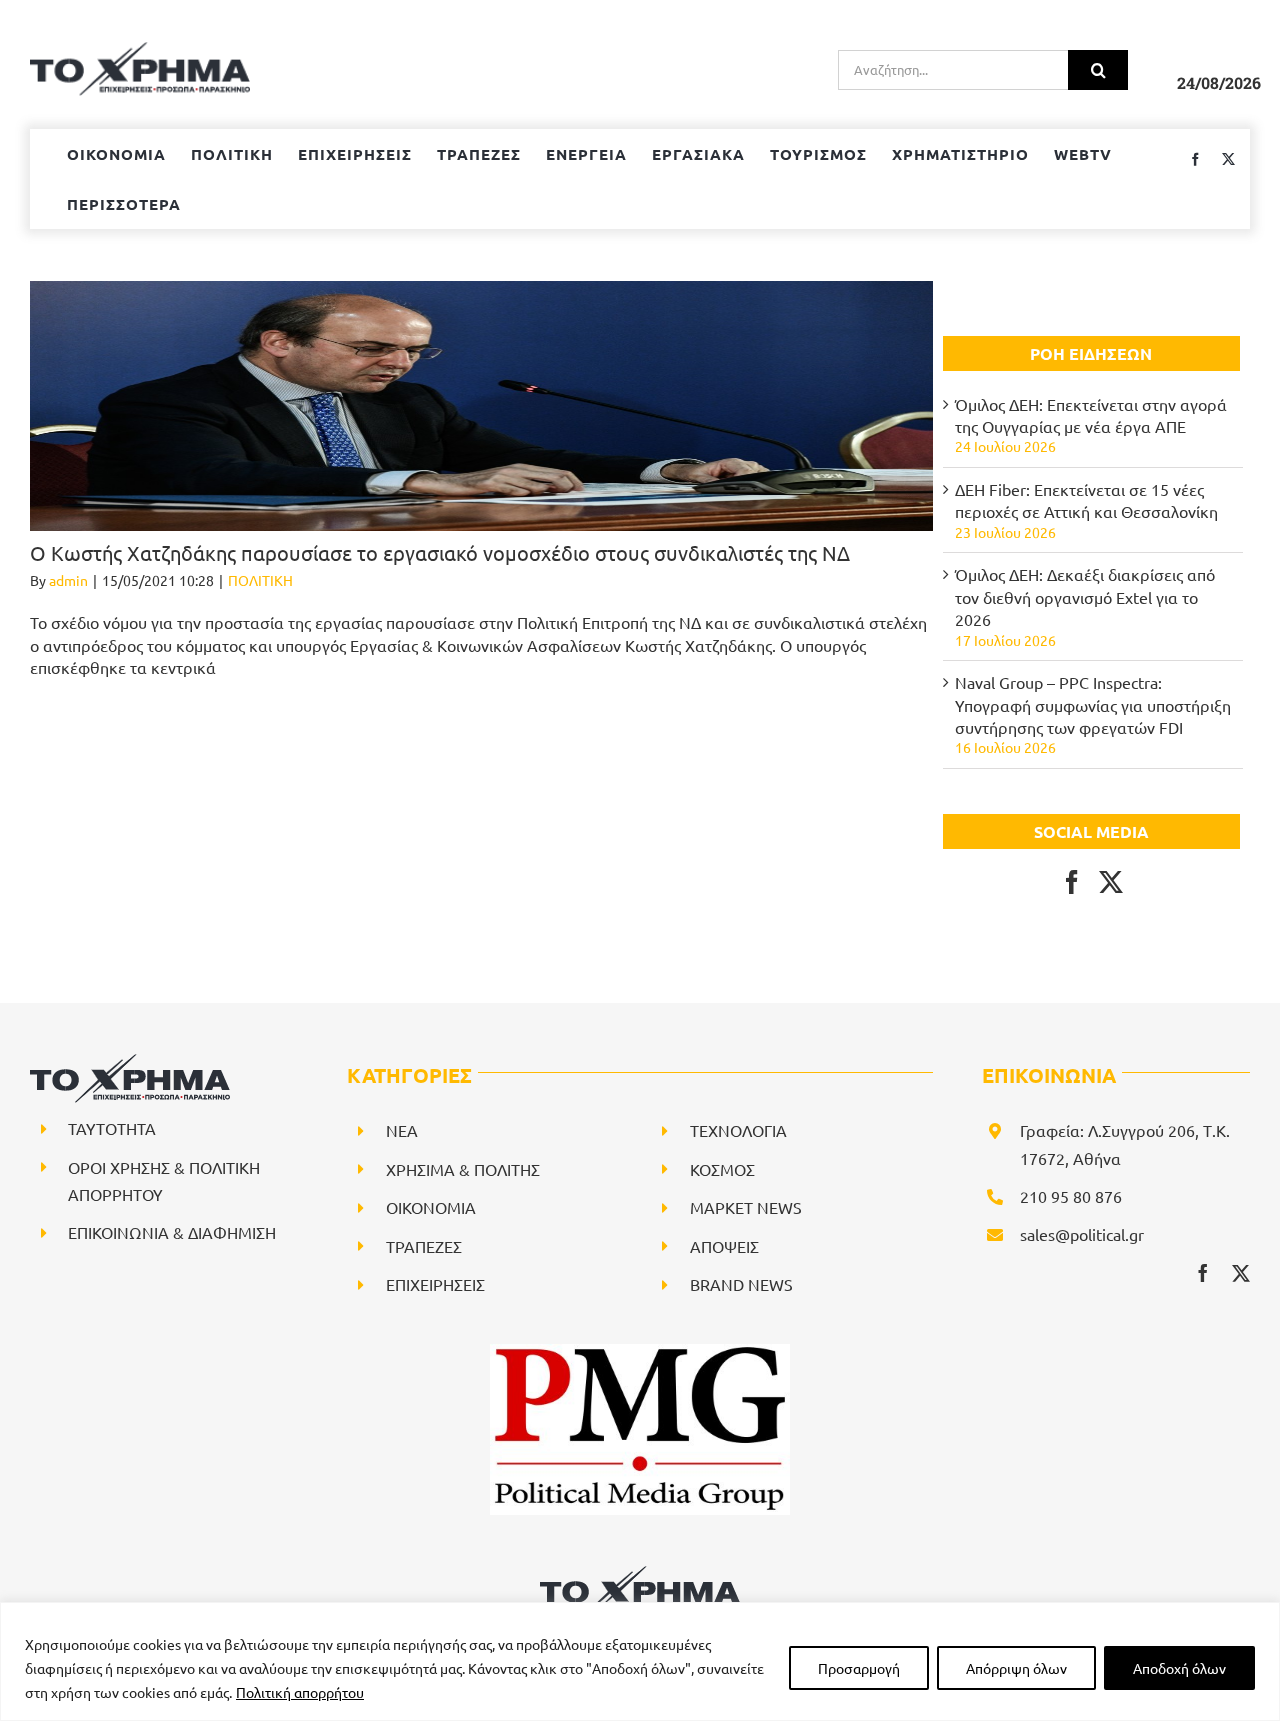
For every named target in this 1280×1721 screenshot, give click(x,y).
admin (68, 580)
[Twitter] (1111, 882)
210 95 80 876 (1071, 1196)
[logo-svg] (640, 1573)
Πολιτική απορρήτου (300, 1692)
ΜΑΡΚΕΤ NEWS (746, 1207)
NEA (402, 1130)
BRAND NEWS (741, 1284)
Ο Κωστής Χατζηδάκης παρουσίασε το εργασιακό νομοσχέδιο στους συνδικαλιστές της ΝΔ (440, 552)
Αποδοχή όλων (1179, 1668)
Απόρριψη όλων (1016, 1668)
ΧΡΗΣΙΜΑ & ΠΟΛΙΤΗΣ (463, 1169)
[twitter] (1241, 1273)
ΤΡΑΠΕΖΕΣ (424, 1246)
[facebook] (1203, 1273)
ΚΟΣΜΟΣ (722, 1169)
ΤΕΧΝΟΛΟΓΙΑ (738, 1130)
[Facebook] (1072, 882)
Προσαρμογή (859, 1668)
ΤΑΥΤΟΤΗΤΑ (112, 1128)
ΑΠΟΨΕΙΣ (724, 1246)
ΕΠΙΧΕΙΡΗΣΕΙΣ (435, 1284)
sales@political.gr (1082, 1234)
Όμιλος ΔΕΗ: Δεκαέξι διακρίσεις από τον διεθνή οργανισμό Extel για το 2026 (1085, 596)
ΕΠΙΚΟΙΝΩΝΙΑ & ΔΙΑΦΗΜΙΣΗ (172, 1232)
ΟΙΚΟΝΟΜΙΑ (431, 1207)
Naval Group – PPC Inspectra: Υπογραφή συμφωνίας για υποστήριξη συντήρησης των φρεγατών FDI (1093, 704)
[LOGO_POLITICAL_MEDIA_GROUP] (640, 1352)
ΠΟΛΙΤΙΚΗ (260, 580)
